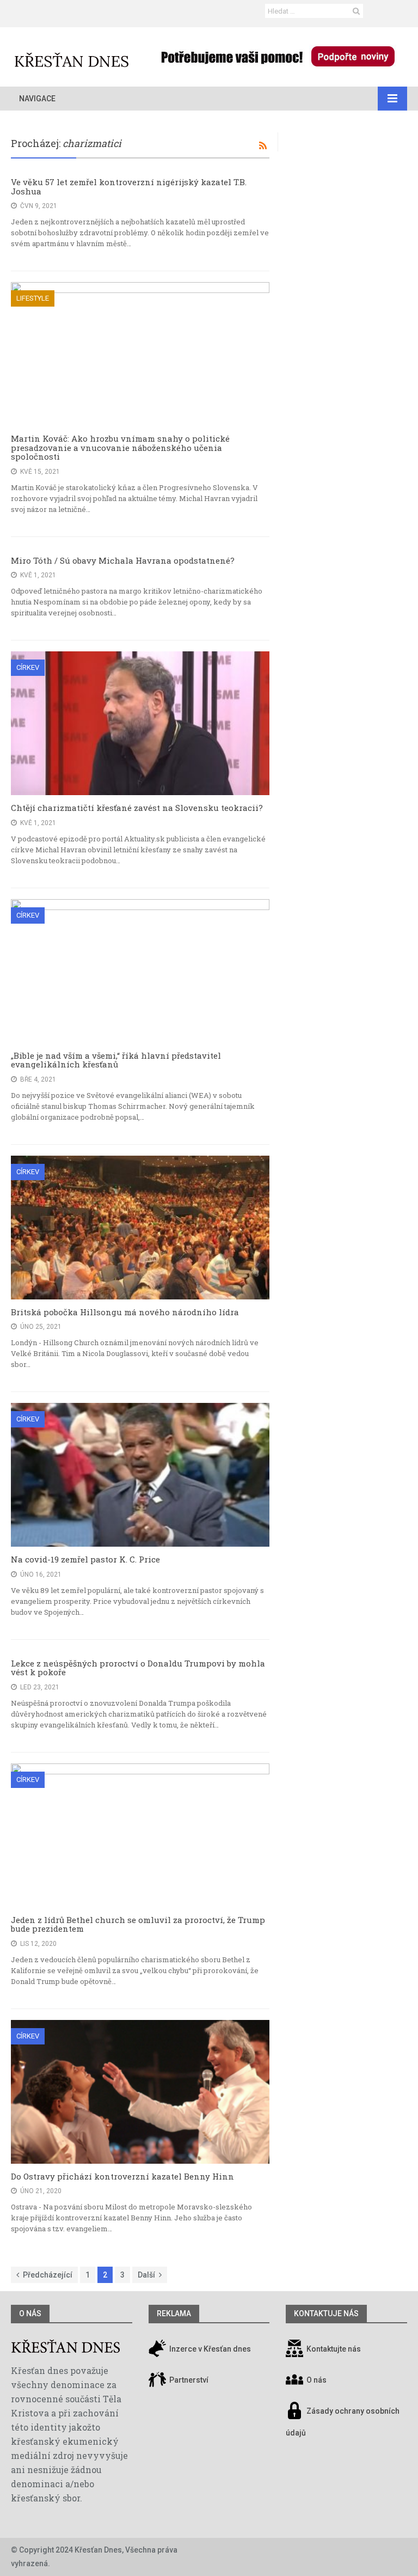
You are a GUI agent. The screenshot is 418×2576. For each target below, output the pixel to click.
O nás (30, 2313)
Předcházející (48, 2275)
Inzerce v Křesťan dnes (209, 2349)
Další (146, 2275)
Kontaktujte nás (334, 2349)
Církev (28, 667)
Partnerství (188, 2380)
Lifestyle (33, 298)
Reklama (174, 2313)
